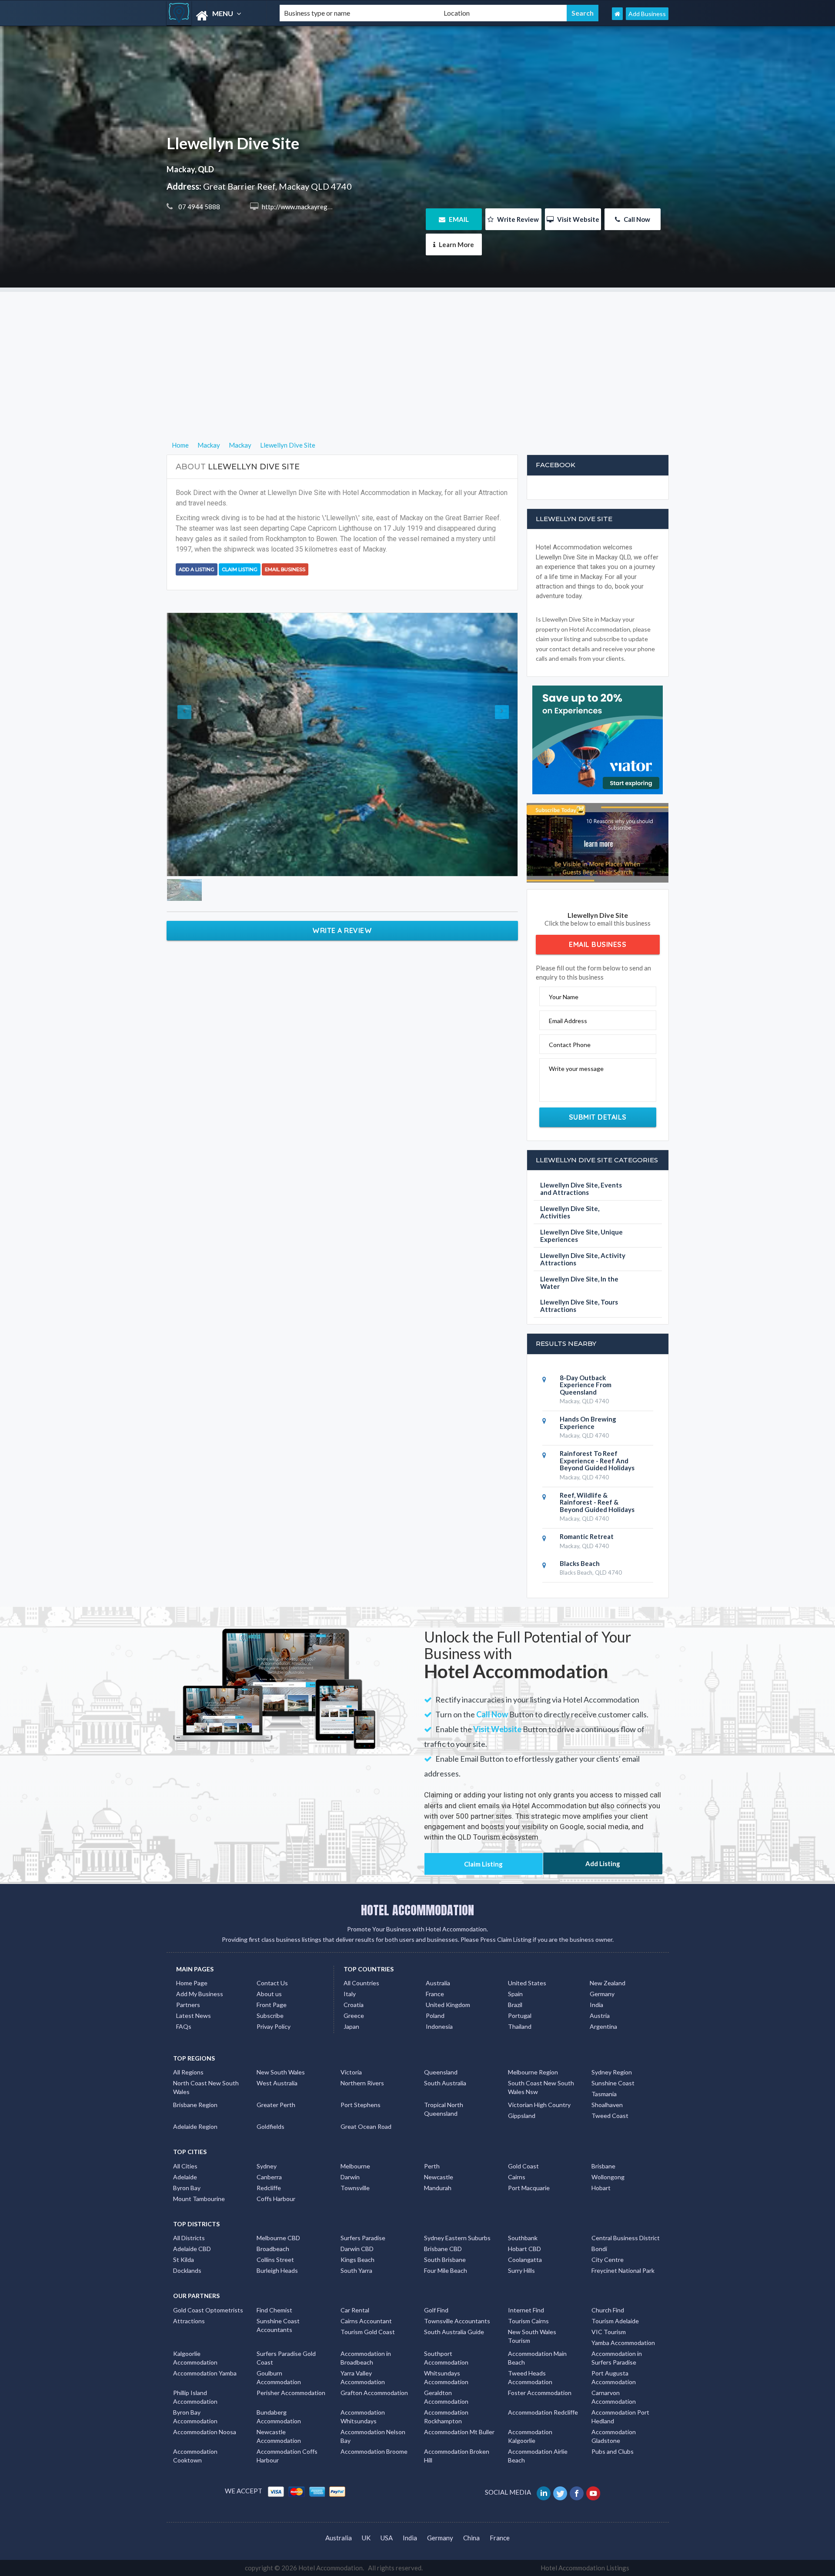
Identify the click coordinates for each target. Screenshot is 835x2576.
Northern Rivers (362, 2083)
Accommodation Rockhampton (446, 2417)
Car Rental (355, 2310)
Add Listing (603, 1863)
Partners (188, 2005)
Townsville (355, 2188)
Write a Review (342, 930)
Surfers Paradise (363, 2238)
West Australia (277, 2083)
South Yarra (356, 2270)
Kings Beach (357, 2260)
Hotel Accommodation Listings (585, 2568)
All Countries (361, 1983)
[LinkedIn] (544, 2492)
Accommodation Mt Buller (459, 2432)
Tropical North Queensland (444, 2109)
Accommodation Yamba (205, 2373)
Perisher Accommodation (291, 2393)
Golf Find (436, 2310)
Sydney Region (612, 2072)
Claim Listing (240, 569)
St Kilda (184, 2260)
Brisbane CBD (443, 2249)
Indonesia (439, 2026)
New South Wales (281, 2072)
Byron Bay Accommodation (195, 2417)
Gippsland (522, 2116)
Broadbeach (273, 2249)
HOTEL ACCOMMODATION (417, 1910)
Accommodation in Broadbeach (366, 2358)
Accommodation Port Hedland (620, 2417)
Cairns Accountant (366, 2321)
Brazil (515, 2005)
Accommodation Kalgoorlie (530, 2436)
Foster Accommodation (540, 2393)
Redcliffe (269, 2188)
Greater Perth (276, 2105)
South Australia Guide (454, 2332)
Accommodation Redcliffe (543, 2412)
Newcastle (439, 2177)
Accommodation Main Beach (537, 2358)
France (435, 1994)
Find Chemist (274, 2310)
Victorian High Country (539, 2105)
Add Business (647, 14)
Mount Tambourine (199, 2199)
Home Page (192, 1983)
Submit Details (598, 1117)
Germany (602, 1994)
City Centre (608, 2260)
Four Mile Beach (446, 2270)
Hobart (601, 2188)
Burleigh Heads (277, 2270)
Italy (350, 1994)
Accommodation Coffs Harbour (287, 2456)
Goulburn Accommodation (279, 2377)
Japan (351, 2026)
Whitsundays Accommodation (446, 2377)
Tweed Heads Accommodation (530, 2377)
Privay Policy (274, 2026)
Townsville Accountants (457, 2321)
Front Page (272, 2005)
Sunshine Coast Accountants (278, 2325)
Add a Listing (197, 569)
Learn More (456, 244)
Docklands (187, 2270)
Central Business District (626, 2238)
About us (269, 1994)
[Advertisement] (417, 353)
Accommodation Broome (374, 2451)
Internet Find (526, 2310)
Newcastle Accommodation (279, 2436)
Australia (438, 1983)
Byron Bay (187, 2188)
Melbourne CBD (278, 2238)
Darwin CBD (357, 2249)
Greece (354, 2016)
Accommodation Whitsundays (363, 2417)
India (596, 2005)
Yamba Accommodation (623, 2343)
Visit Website (578, 219)
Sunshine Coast (613, 2083)
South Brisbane (445, 2260)
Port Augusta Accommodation (614, 2377)
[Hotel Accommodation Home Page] (617, 14)
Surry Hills (521, 2270)
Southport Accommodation (446, 2358)
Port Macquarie (529, 2188)
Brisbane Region (195, 2105)
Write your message (576, 1069)
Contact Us (272, 1983)
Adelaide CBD (192, 2249)
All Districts (189, 2238)
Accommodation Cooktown (195, 2456)
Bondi (599, 2249)
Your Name (564, 997)
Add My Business (200, 1994)
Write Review (517, 219)
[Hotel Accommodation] (216, 16)
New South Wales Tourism (532, 2336)
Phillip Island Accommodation (195, 2397)
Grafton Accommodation (374, 2393)
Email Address (568, 1021)
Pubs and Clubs (613, 2451)
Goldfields (271, 2126)
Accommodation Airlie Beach (538, 2456)
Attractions (189, 2321)
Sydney (267, 2166)
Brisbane (603, 2166)
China (471, 2538)
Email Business (285, 569)
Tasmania (604, 2094)
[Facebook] (577, 2492)
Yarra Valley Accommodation (363, 2377)
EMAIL (458, 219)
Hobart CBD (524, 2249)
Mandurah (438, 2188)
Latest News (194, 2016)
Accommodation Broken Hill (457, 2456)
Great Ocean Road (366, 2126)
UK (366, 2538)
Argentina (603, 2026)
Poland (435, 2016)
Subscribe (270, 2016)
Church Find (608, 2310)
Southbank (523, 2238)
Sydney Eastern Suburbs (457, 2238)
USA (387, 2538)
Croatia (354, 2005)
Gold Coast (523, 2166)
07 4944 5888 (199, 207)
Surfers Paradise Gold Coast (286, 2358)
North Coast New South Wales (206, 2087)
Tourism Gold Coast (368, 2332)
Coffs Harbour (276, 2199)
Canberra (269, 2177)
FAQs (184, 2026)
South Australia (445, 2083)
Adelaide (185, 2177)
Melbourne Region (533, 2072)
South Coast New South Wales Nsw (541, 2087)
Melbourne (355, 2166)
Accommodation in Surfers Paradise (617, 2358)
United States (527, 1983)
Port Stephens (361, 2105)
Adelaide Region (195, 2126)
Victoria (351, 2072)
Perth (432, 2166)
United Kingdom (448, 2005)
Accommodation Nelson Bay (373, 2436)
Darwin (350, 2177)
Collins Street (275, 2260)
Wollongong (608, 2177)
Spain (515, 1994)
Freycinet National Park (623, 2270)
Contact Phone (570, 1045)
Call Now (636, 219)
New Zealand (608, 1983)
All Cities (185, 2166)
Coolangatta (525, 2260)
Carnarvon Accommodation (614, 2397)
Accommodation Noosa (205, 2432)
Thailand (520, 2026)
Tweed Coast (610, 2116)
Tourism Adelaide (615, 2321)
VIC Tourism (609, 2332)
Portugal (520, 2016)
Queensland (441, 2072)
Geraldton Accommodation (446, 2397)
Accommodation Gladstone (614, 2436)
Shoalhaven (607, 2105)
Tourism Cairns (528, 2321)
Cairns (517, 2177)
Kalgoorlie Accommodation (195, 2358)
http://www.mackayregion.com (305, 207)
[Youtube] (594, 2492)
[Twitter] (561, 2492)
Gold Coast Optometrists (208, 2310)
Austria (600, 2016)
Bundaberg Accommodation (279, 2417)
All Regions (188, 2072)
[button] (193, 744)
